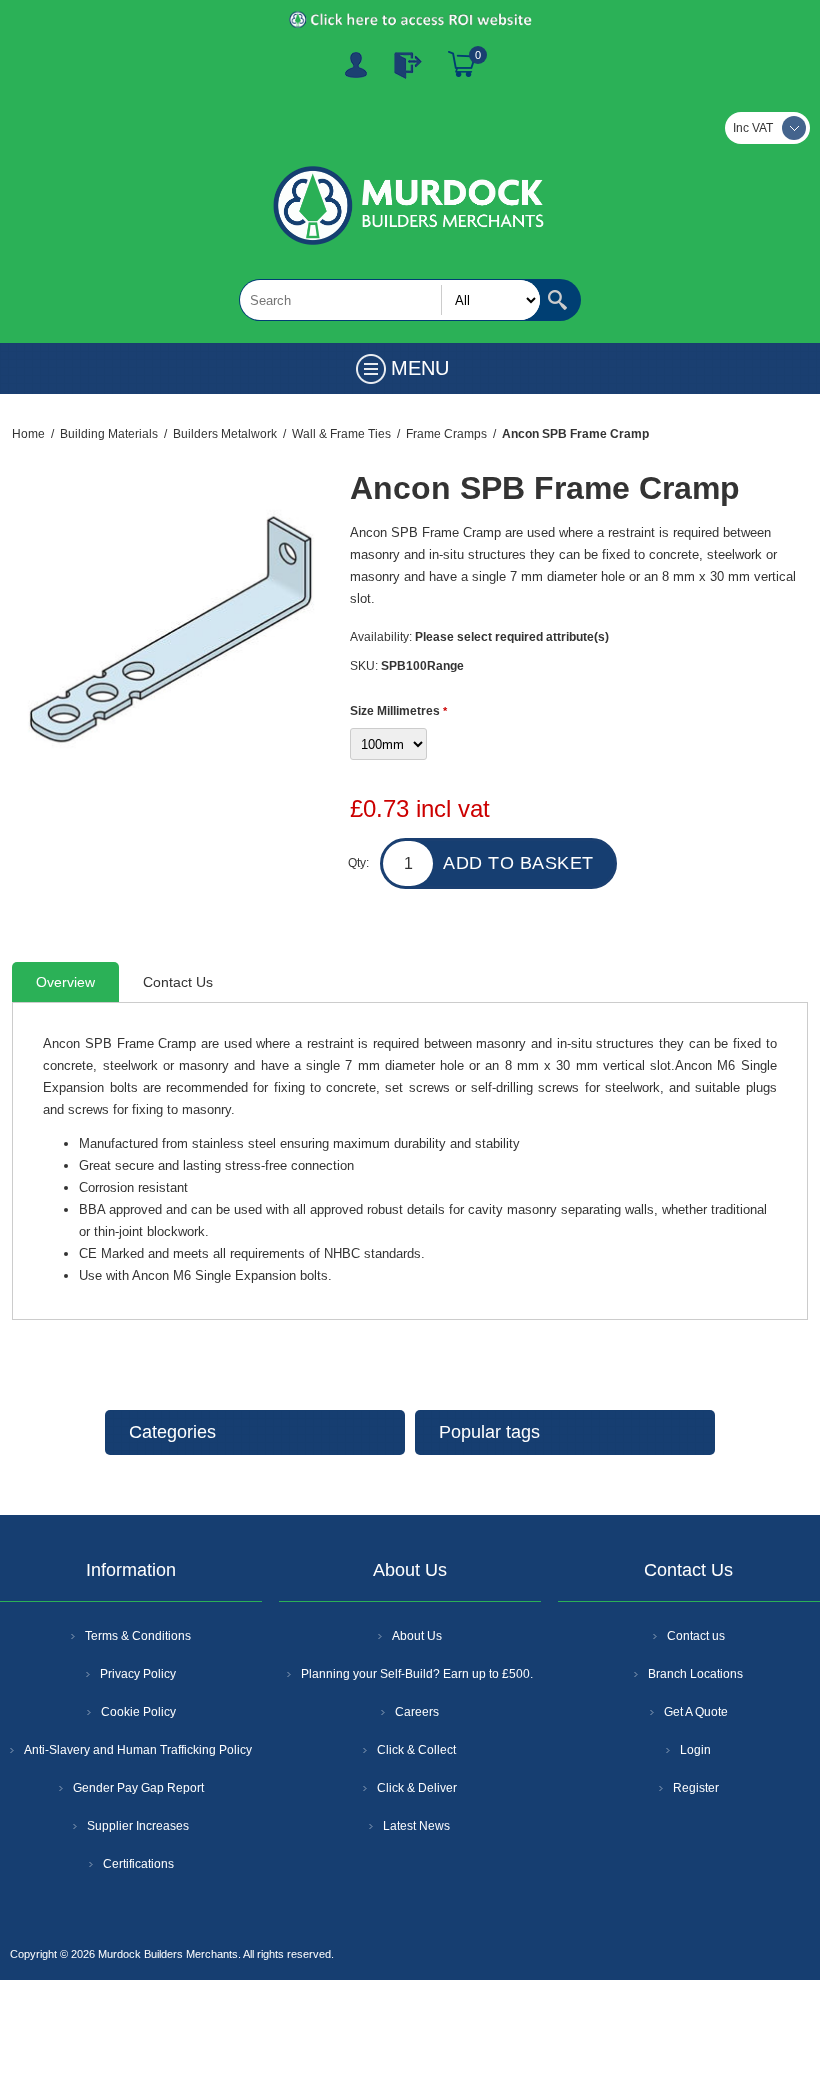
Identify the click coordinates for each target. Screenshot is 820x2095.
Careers (417, 1712)
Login (695, 1750)
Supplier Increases (138, 1826)
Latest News (416, 1826)
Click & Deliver (417, 1788)
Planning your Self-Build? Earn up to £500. (417, 1674)
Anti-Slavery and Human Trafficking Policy (138, 1750)
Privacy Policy (138, 1674)
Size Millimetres (396, 711)
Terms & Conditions (138, 1636)
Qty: (358, 863)
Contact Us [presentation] (178, 982)
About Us (417, 1636)
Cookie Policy (138, 1712)
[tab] (65, 982)
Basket (462, 65)
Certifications (138, 1864)
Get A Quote (696, 1712)
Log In (408, 65)
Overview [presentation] (65, 982)
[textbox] (390, 300)
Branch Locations (695, 1674)
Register (356, 65)
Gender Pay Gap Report (138, 1788)
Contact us (696, 1636)
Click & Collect (416, 1750)
